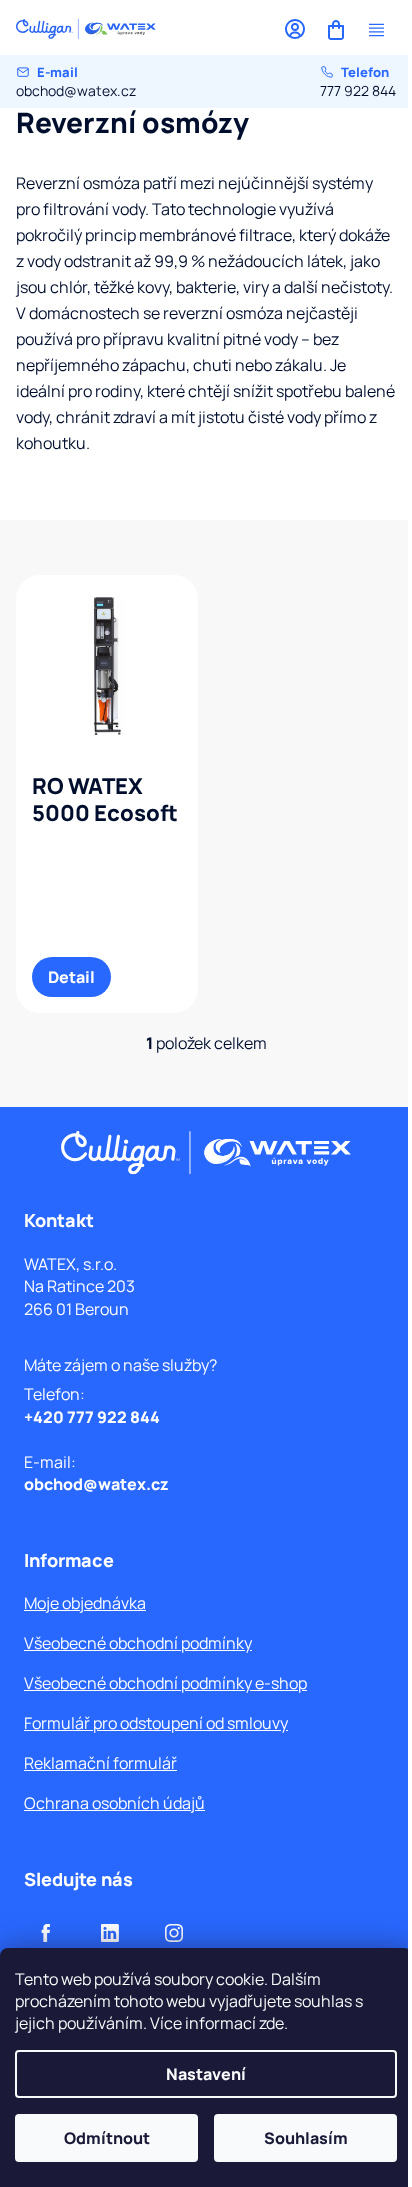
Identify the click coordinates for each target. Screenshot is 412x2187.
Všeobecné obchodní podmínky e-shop (165, 1683)
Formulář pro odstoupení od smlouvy (156, 1723)
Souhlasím (306, 2138)
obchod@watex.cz (76, 81)
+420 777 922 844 (92, 1417)
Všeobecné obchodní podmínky (138, 1643)
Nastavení (206, 2074)
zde (271, 2023)
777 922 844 (358, 81)
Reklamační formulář (100, 1763)
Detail (71, 977)
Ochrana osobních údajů (114, 1803)
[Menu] (376, 30)
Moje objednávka (85, 1603)
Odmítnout (107, 2138)
